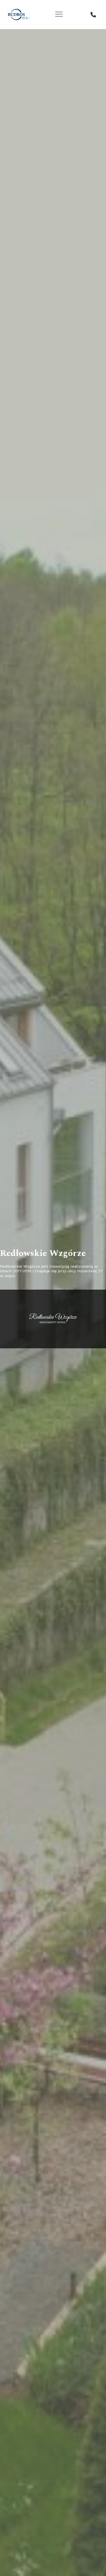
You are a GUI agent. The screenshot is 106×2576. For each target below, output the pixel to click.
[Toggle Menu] (60, 14)
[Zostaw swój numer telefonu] (93, 15)
